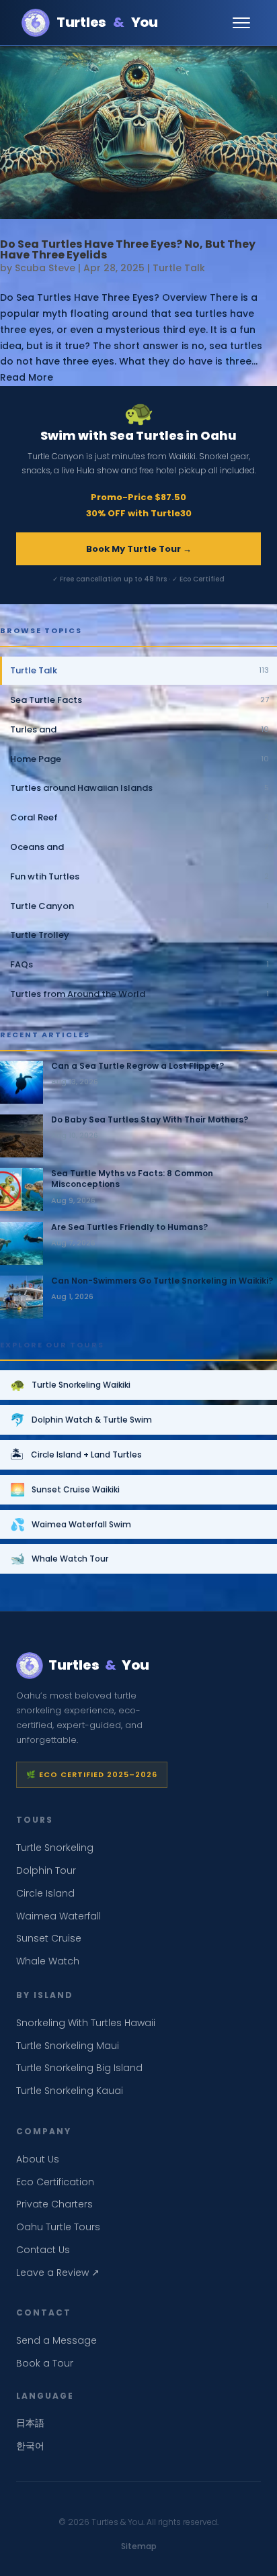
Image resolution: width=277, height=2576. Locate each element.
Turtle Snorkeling (55, 1848)
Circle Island (45, 1893)
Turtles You (107, 22)
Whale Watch (48, 1961)
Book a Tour (45, 2363)
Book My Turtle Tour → (139, 549)
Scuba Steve (45, 268)
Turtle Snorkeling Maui (68, 2046)
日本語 (30, 2423)
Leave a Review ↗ (58, 2273)
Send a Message (56, 2340)
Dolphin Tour (46, 1870)
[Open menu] (242, 23)
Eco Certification (55, 2182)
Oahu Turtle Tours (58, 2227)
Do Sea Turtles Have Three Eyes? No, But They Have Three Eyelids (128, 249)
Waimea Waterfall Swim (71, 1524)
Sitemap (139, 2546)
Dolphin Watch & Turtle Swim (81, 1420)
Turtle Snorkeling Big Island (79, 2068)
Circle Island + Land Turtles (76, 1454)
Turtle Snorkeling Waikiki (70, 1385)
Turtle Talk (179, 268)
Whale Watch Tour (59, 1559)
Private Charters (54, 2204)
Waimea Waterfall (58, 1916)
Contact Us (43, 2250)
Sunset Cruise (49, 1938)
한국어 (30, 2446)
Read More (27, 377)
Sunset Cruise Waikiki (65, 1489)
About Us (38, 2159)
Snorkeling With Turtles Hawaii (86, 2023)
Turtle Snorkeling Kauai (70, 2091)
